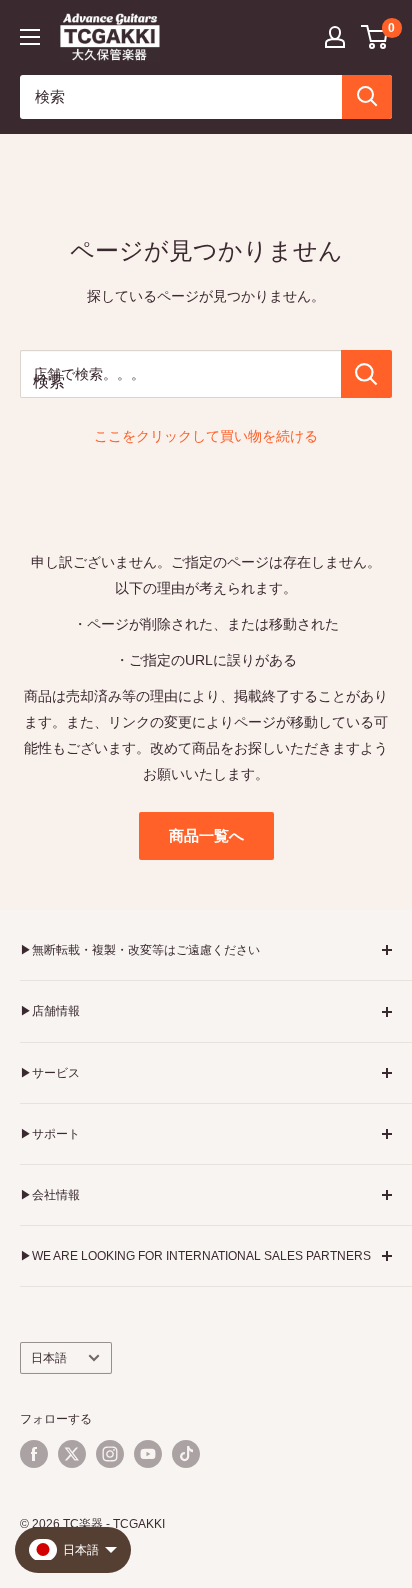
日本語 (49, 1358)
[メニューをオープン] (30, 37)
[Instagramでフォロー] (110, 1454)
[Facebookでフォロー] (34, 1454)
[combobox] (181, 97)
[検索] (367, 97)
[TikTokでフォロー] (186, 1454)
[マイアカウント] (335, 37)
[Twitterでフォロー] (72, 1454)
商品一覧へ (206, 835)
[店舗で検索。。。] (366, 374)
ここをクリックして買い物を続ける (206, 436)
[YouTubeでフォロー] (148, 1454)
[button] (375, 37)
